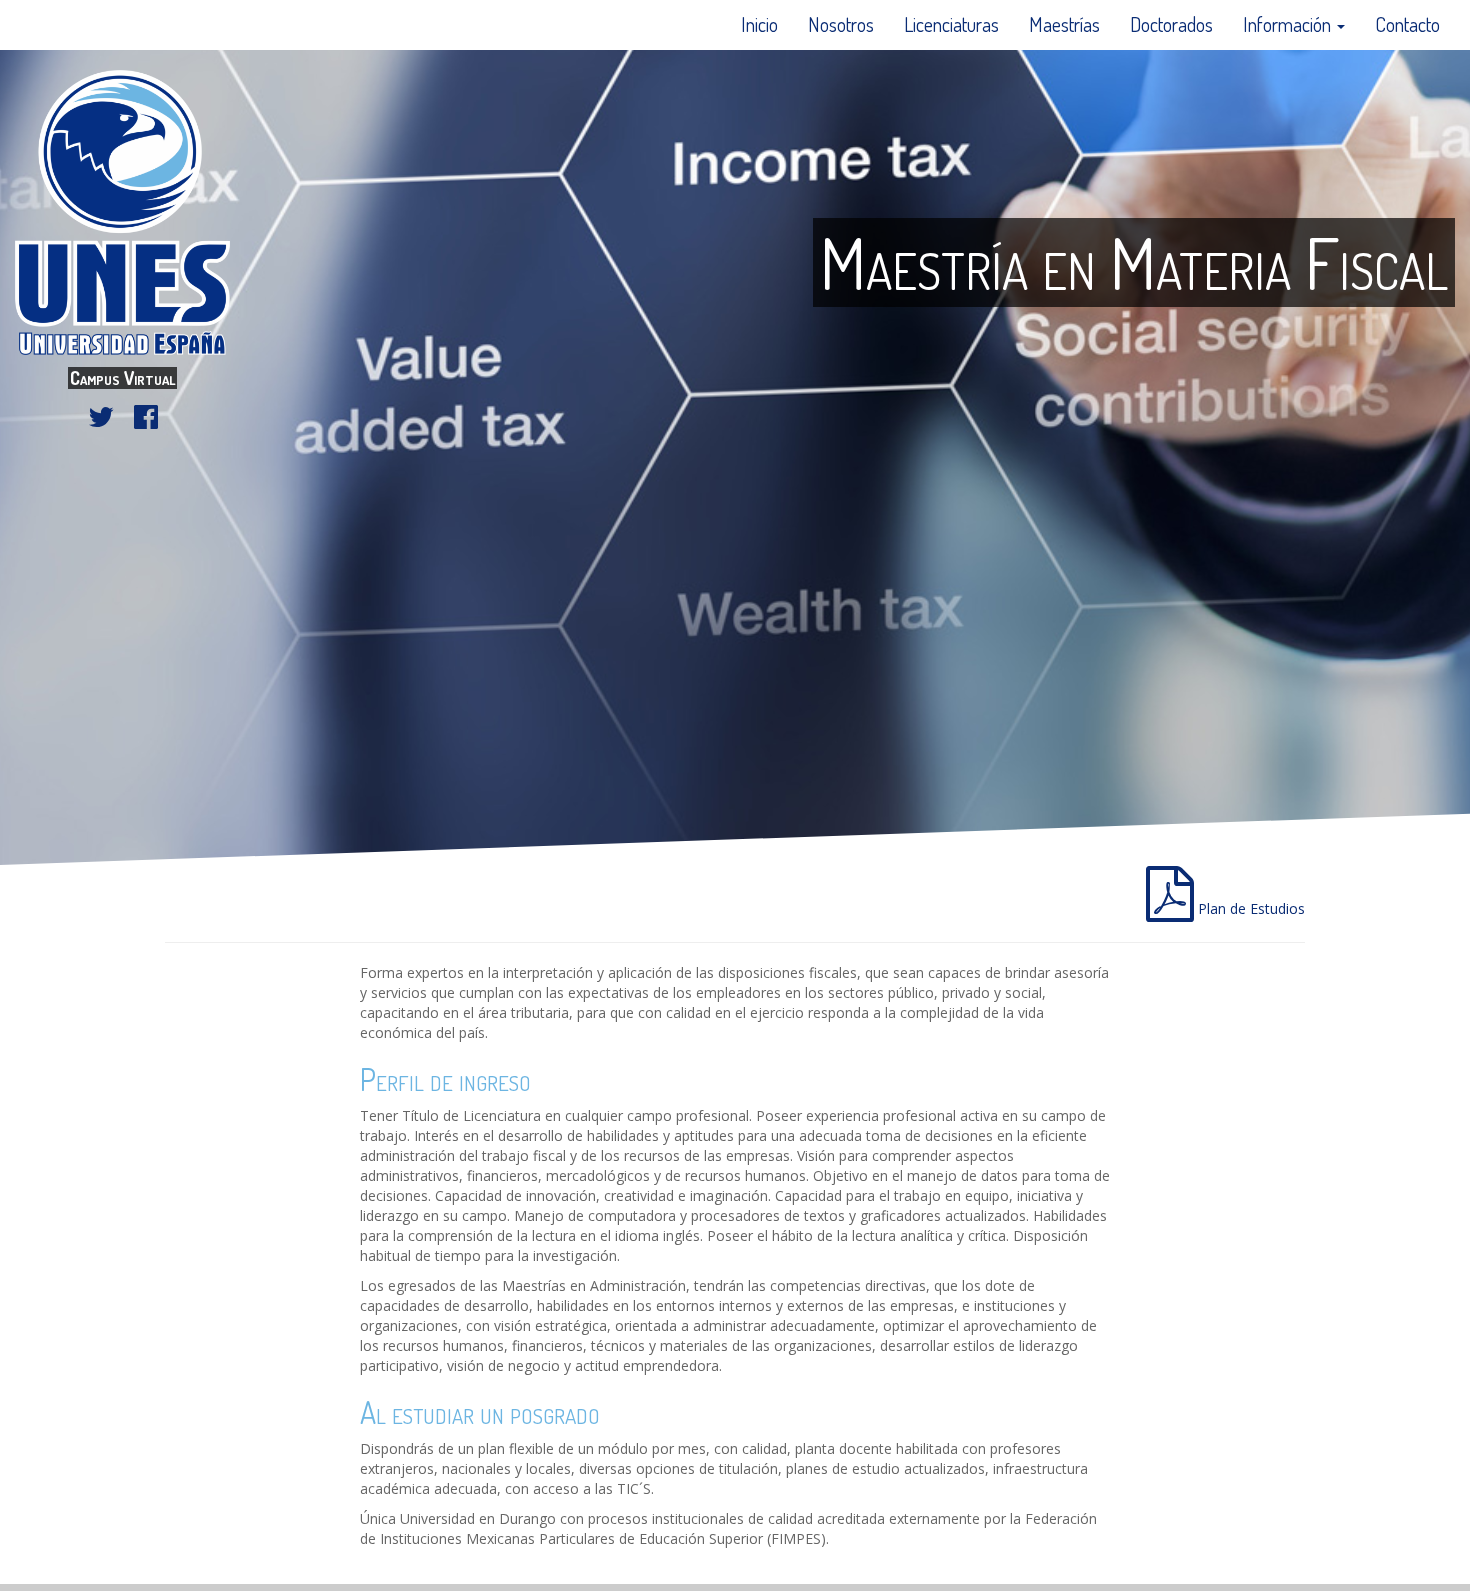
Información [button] (1289, 24)
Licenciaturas (951, 24)
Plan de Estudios (1249, 908)
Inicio (759, 24)
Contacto (1407, 24)
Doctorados (1171, 24)
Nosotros (841, 24)
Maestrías (1064, 24)
